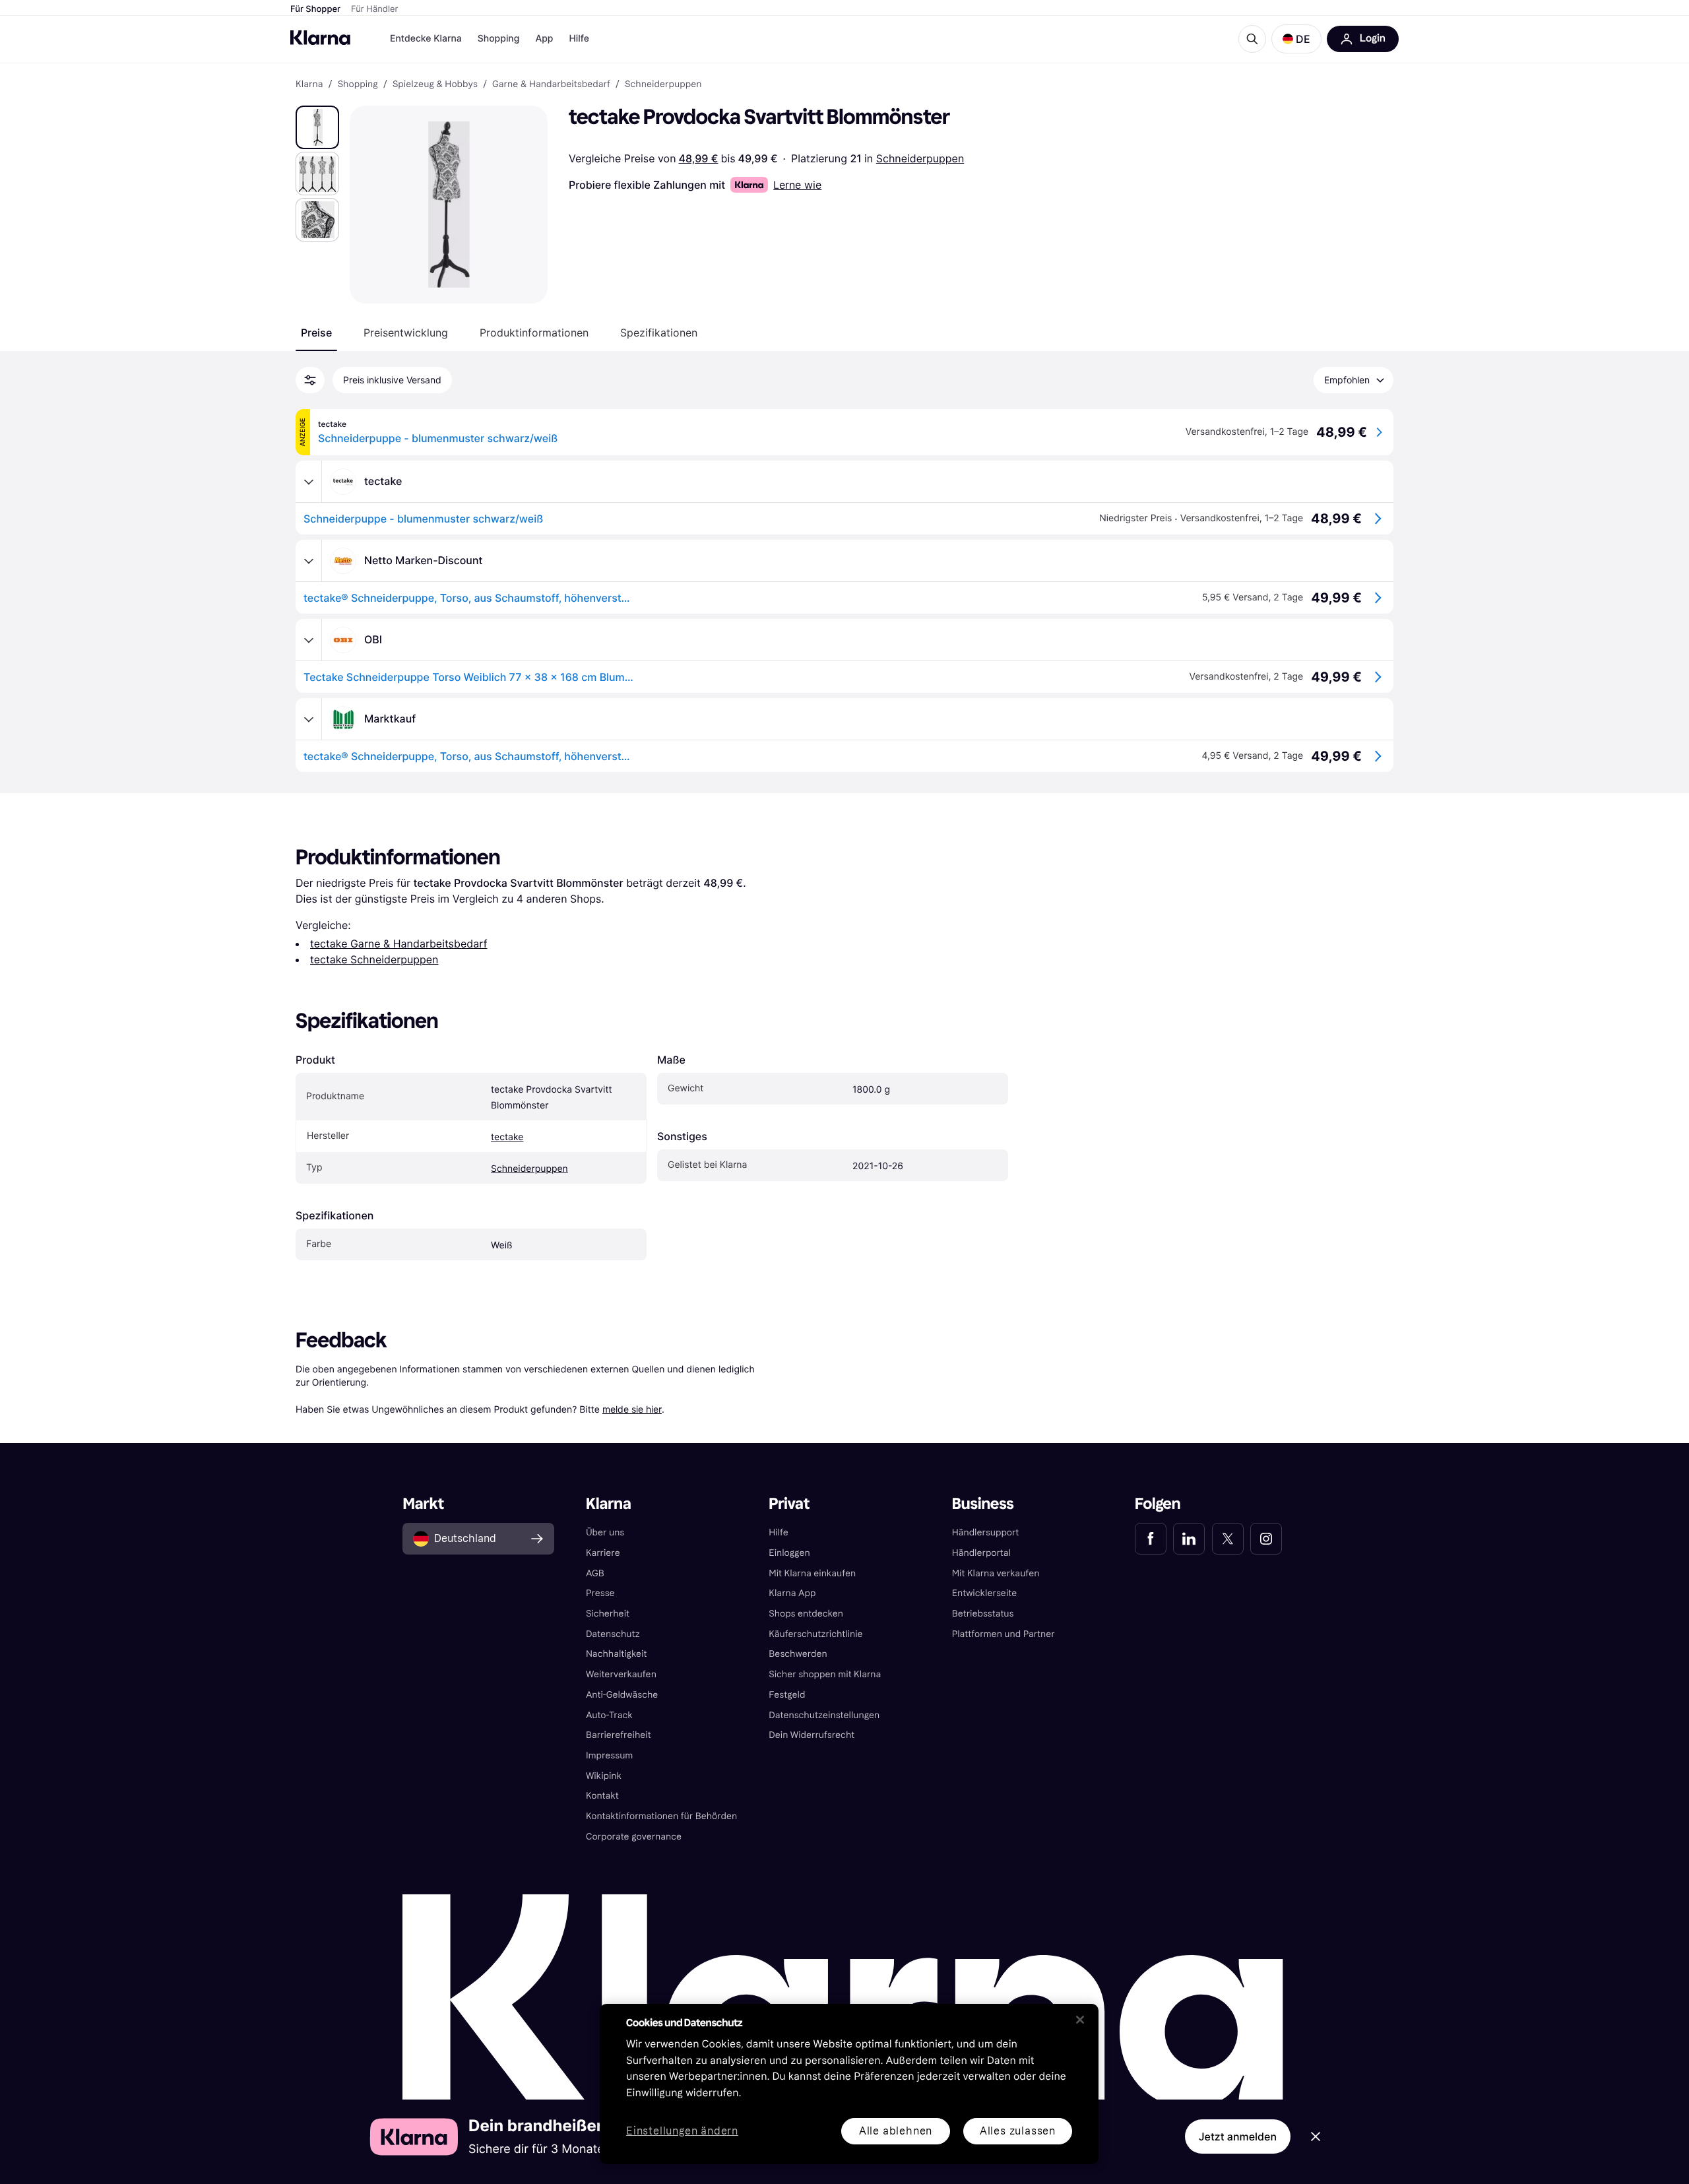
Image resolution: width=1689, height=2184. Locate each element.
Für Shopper (315, 9)
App (544, 39)
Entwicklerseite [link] (985, 1593)
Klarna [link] (309, 84)
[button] (1296, 39)
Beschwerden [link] (798, 1654)
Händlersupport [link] (986, 1532)
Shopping (499, 39)
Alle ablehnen (896, 2131)
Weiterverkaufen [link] (621, 1674)
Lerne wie (797, 185)
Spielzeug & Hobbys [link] (435, 84)
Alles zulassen (1018, 2131)
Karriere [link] (603, 1553)
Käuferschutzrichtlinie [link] (815, 1634)
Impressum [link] (610, 1755)
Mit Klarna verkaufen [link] (996, 1573)
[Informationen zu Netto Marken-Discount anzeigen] (309, 561)
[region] (849, 2084)
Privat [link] (789, 1504)
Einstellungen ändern (682, 2132)
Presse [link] (600, 1593)
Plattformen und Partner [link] (1004, 1634)
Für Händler (374, 9)
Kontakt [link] (602, 1796)
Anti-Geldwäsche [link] (622, 1695)
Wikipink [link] (604, 1776)
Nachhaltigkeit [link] (617, 1654)
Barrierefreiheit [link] (619, 1735)
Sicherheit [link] (608, 1614)
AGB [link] (595, 1573)
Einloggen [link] (789, 1553)
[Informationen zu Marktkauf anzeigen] (309, 719)
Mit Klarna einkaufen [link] (812, 1573)
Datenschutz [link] (613, 1634)
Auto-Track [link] (609, 1715)
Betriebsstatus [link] (983, 1614)
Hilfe (579, 39)
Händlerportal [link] (981, 1553)
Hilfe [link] (779, 1532)
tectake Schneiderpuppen (374, 959)
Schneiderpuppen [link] (663, 84)
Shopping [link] (358, 84)
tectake (507, 1137)
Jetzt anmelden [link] (1238, 2136)
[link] (1151, 1539)
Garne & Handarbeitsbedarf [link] (551, 84)
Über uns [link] (605, 1532)
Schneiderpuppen (920, 158)
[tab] (316, 333)
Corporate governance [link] (634, 1837)
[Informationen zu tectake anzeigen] (309, 482)
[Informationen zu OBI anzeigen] (309, 640)
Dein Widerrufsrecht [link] (812, 1735)
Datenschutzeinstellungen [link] (824, 1715)
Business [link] (983, 1504)
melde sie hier (632, 1409)
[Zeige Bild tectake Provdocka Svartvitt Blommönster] (317, 127)
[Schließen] (1080, 2020)
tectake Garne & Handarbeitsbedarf (398, 944)
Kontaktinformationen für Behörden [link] (661, 1816)
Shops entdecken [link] (806, 1614)
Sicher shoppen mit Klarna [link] (825, 1674)
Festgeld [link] (787, 1695)
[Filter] (310, 380)
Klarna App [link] (792, 1593)
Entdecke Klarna (426, 39)
